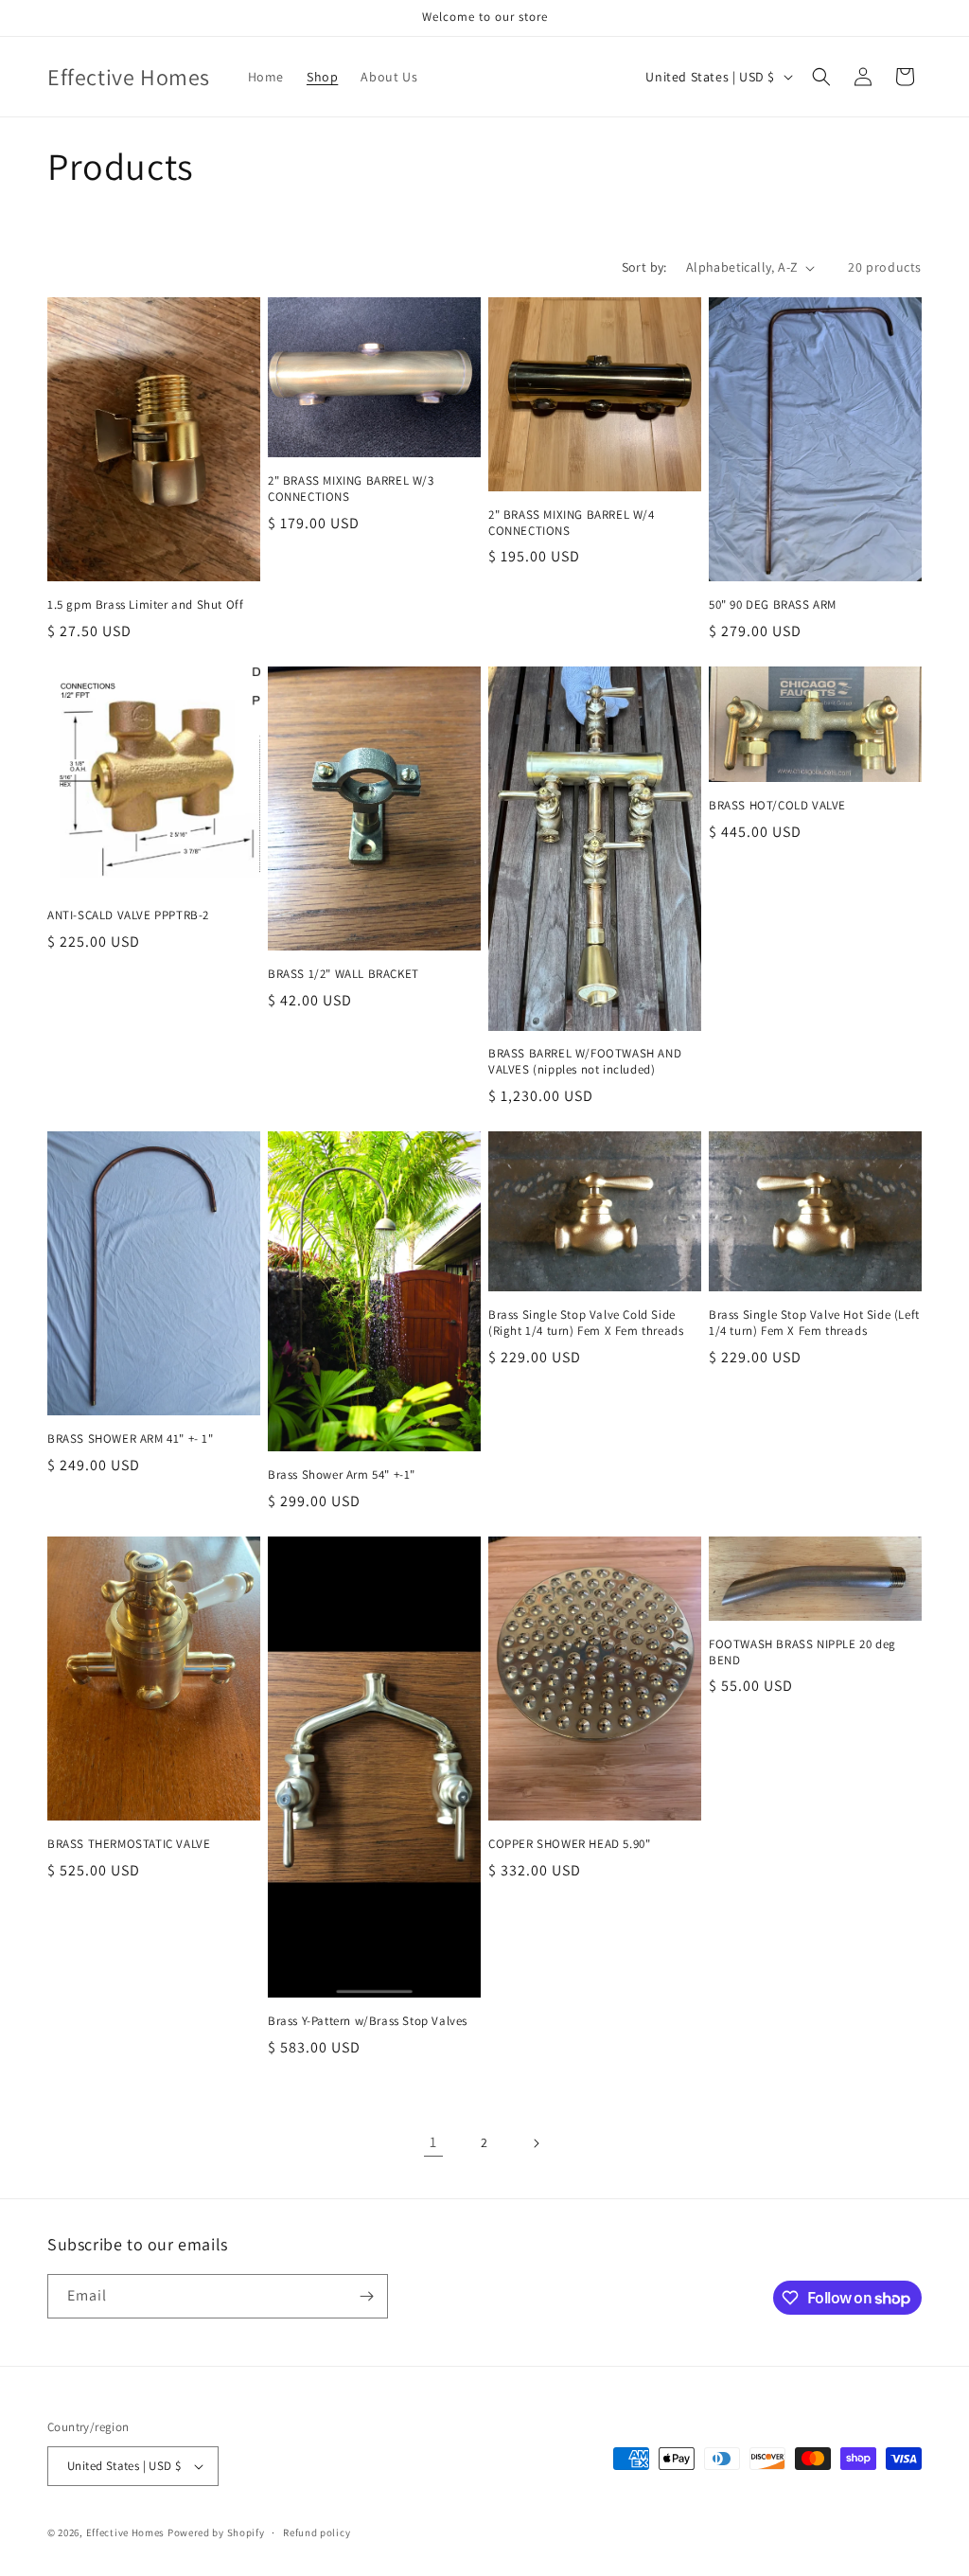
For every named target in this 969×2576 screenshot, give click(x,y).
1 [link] (433, 2142)
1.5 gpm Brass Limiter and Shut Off (145, 605)
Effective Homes (126, 2532)
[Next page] (536, 2143)
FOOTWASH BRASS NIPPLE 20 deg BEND (802, 1652)
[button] (821, 77)
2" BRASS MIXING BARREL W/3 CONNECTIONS (351, 489)
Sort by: (644, 267)
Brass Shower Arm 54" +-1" (342, 1475)
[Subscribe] (366, 2296)
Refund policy (317, 2532)
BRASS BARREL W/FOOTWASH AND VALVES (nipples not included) (585, 1062)
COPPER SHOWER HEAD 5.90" (569, 1844)
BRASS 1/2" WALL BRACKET (344, 974)
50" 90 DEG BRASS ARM (773, 605)
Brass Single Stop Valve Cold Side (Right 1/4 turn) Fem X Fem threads (586, 1323)
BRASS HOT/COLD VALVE (777, 806)
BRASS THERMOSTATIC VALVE (129, 1844)
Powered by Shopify (216, 2532)
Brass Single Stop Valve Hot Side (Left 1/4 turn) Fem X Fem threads (814, 1323)
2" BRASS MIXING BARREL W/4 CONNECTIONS (572, 523)
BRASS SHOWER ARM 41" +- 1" (131, 1439)
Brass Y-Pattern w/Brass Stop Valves (368, 2021)
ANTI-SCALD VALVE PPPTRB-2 (128, 915)
